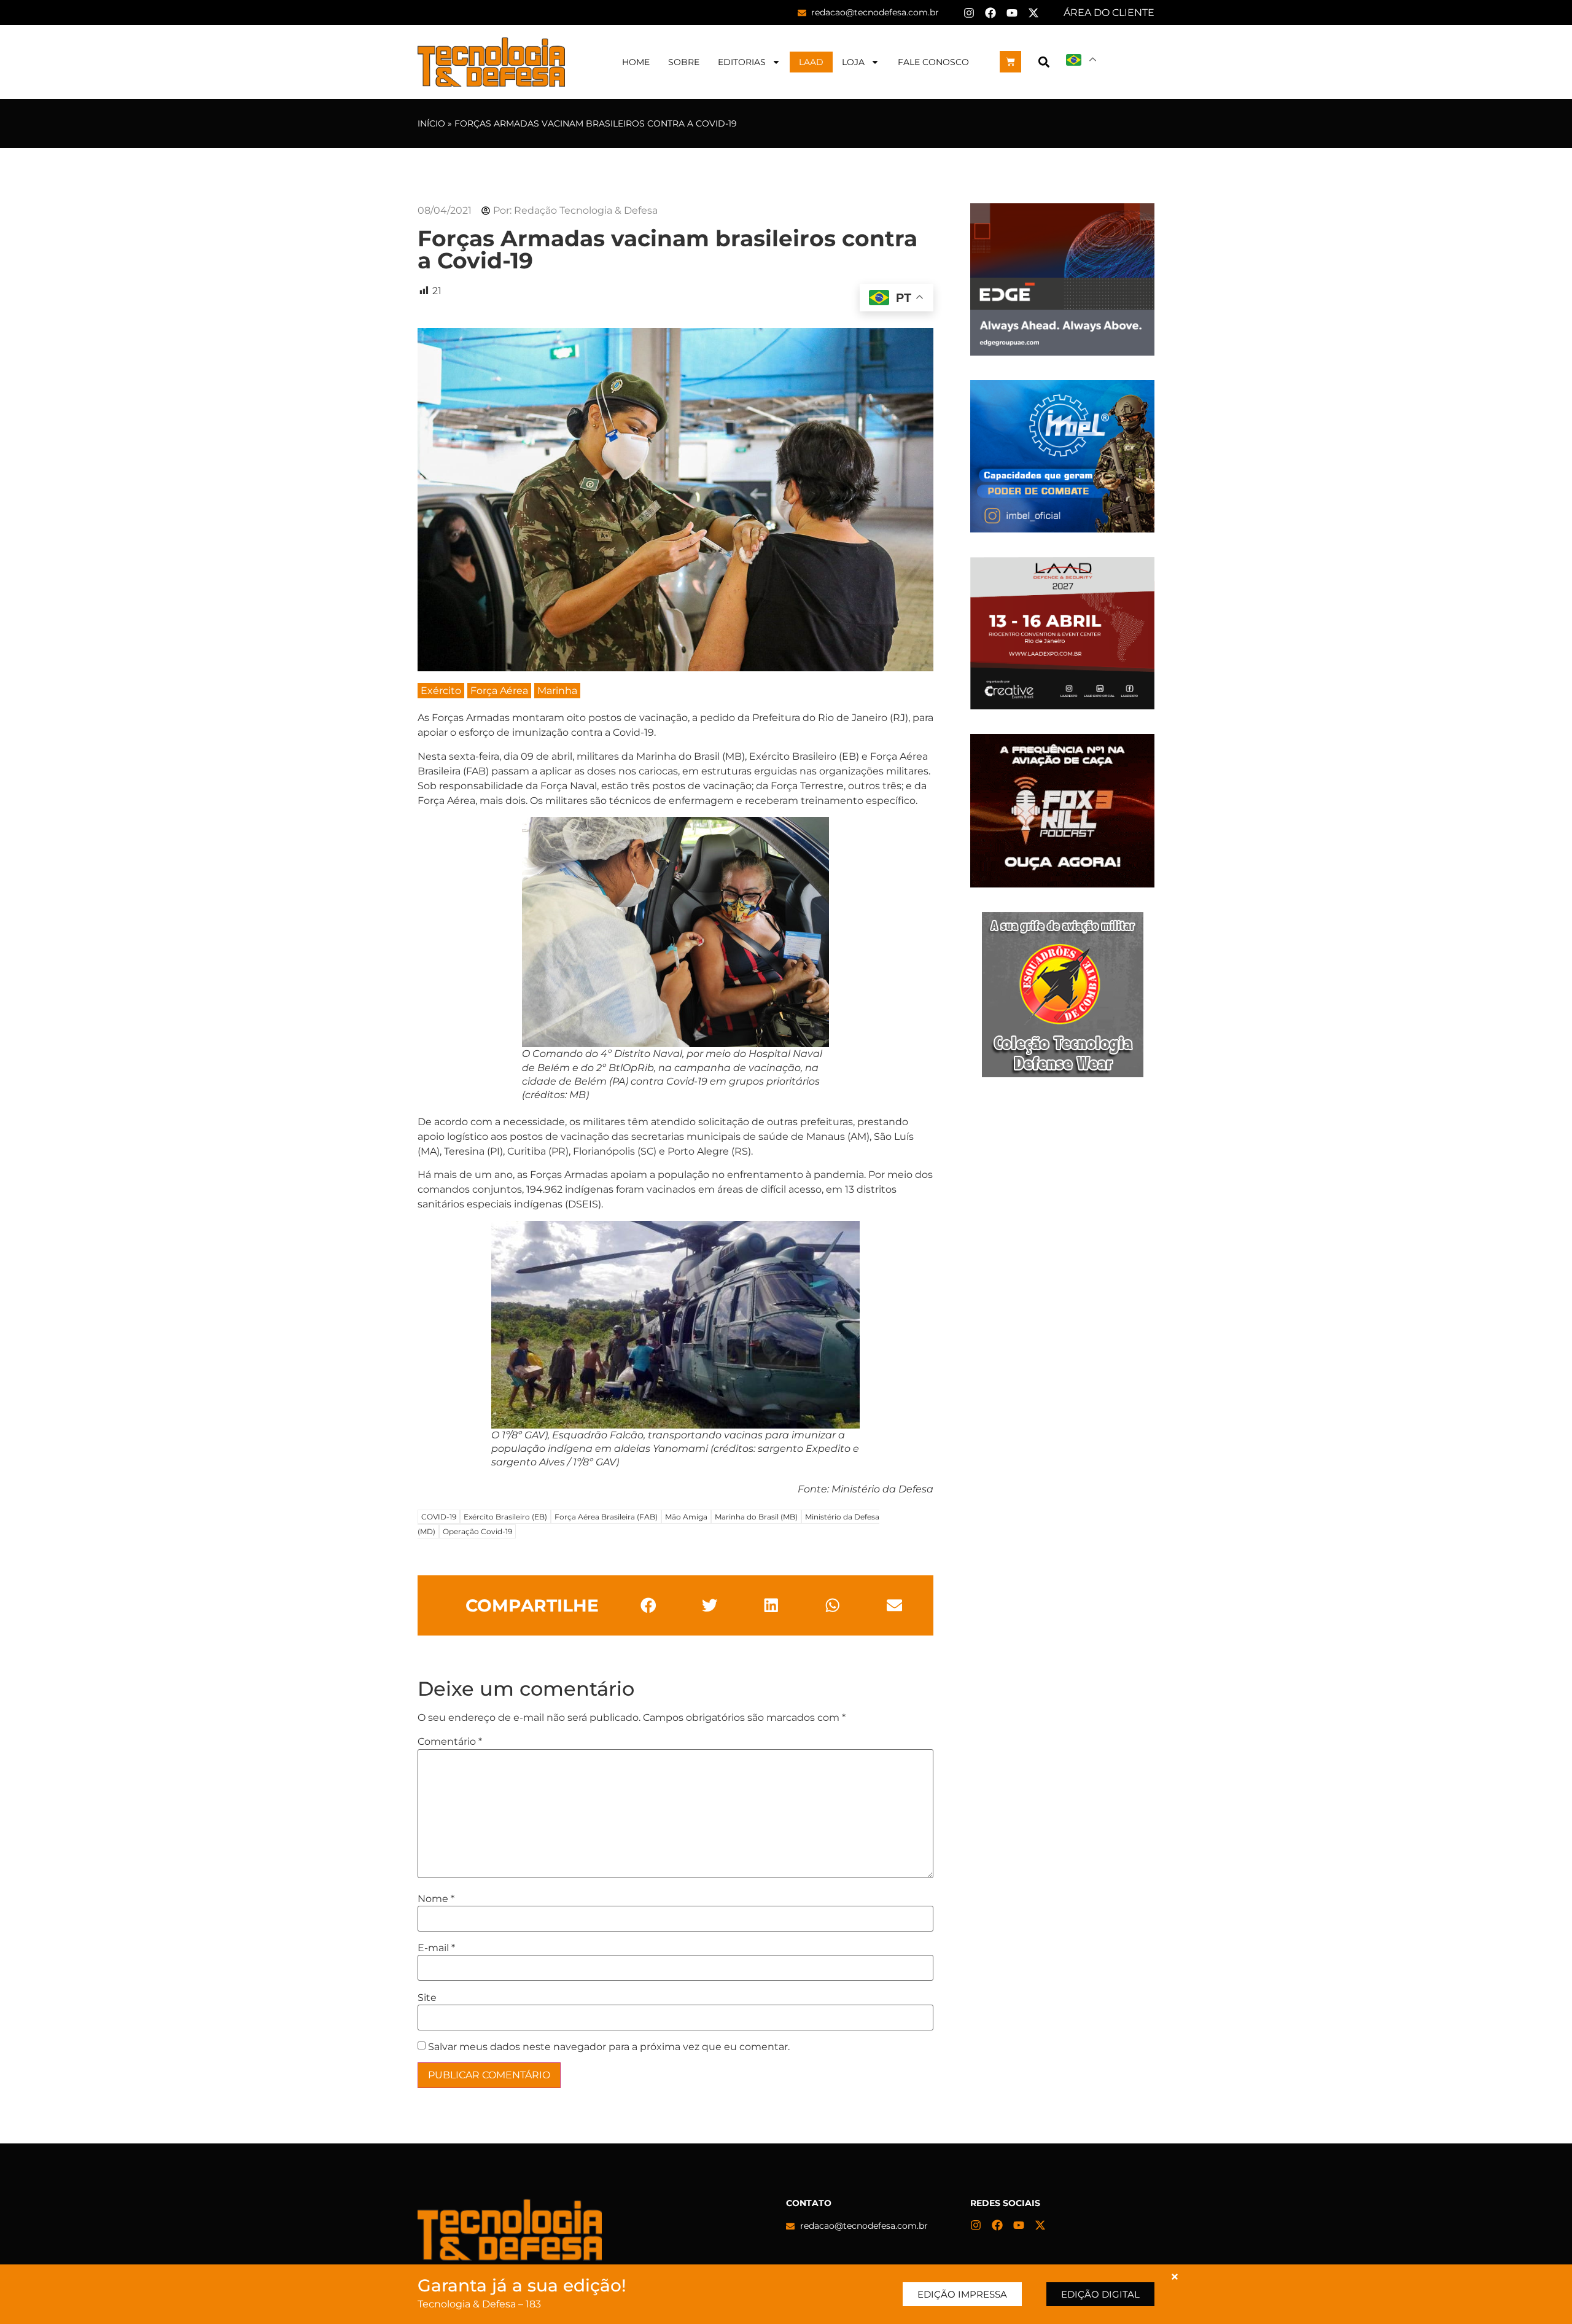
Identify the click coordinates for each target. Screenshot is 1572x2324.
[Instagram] (969, 13)
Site (427, 1998)
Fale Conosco (933, 62)
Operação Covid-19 (477, 1531)
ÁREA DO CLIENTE (1109, 13)
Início (431, 123)
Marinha (557, 691)
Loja (853, 62)
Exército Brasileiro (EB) (505, 1517)
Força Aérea (499, 691)
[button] (1044, 62)
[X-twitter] (1033, 13)
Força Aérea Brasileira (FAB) (606, 1517)
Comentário (450, 1742)
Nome (436, 1899)
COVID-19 (439, 1517)
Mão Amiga (686, 1517)
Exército (441, 691)
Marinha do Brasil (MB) (756, 1517)
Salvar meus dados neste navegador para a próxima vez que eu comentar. (609, 2047)
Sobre (684, 62)
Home (636, 62)
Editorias (742, 62)
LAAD (811, 62)
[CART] (1010, 62)
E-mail (436, 1948)
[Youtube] (1012, 13)
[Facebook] (990, 13)
